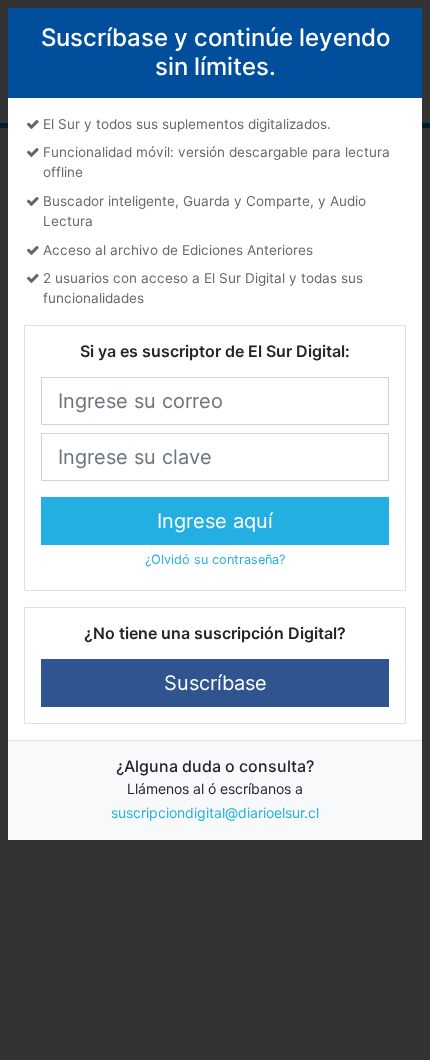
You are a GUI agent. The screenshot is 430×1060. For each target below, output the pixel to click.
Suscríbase (215, 683)
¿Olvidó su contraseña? (215, 559)
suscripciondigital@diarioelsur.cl (215, 812)
